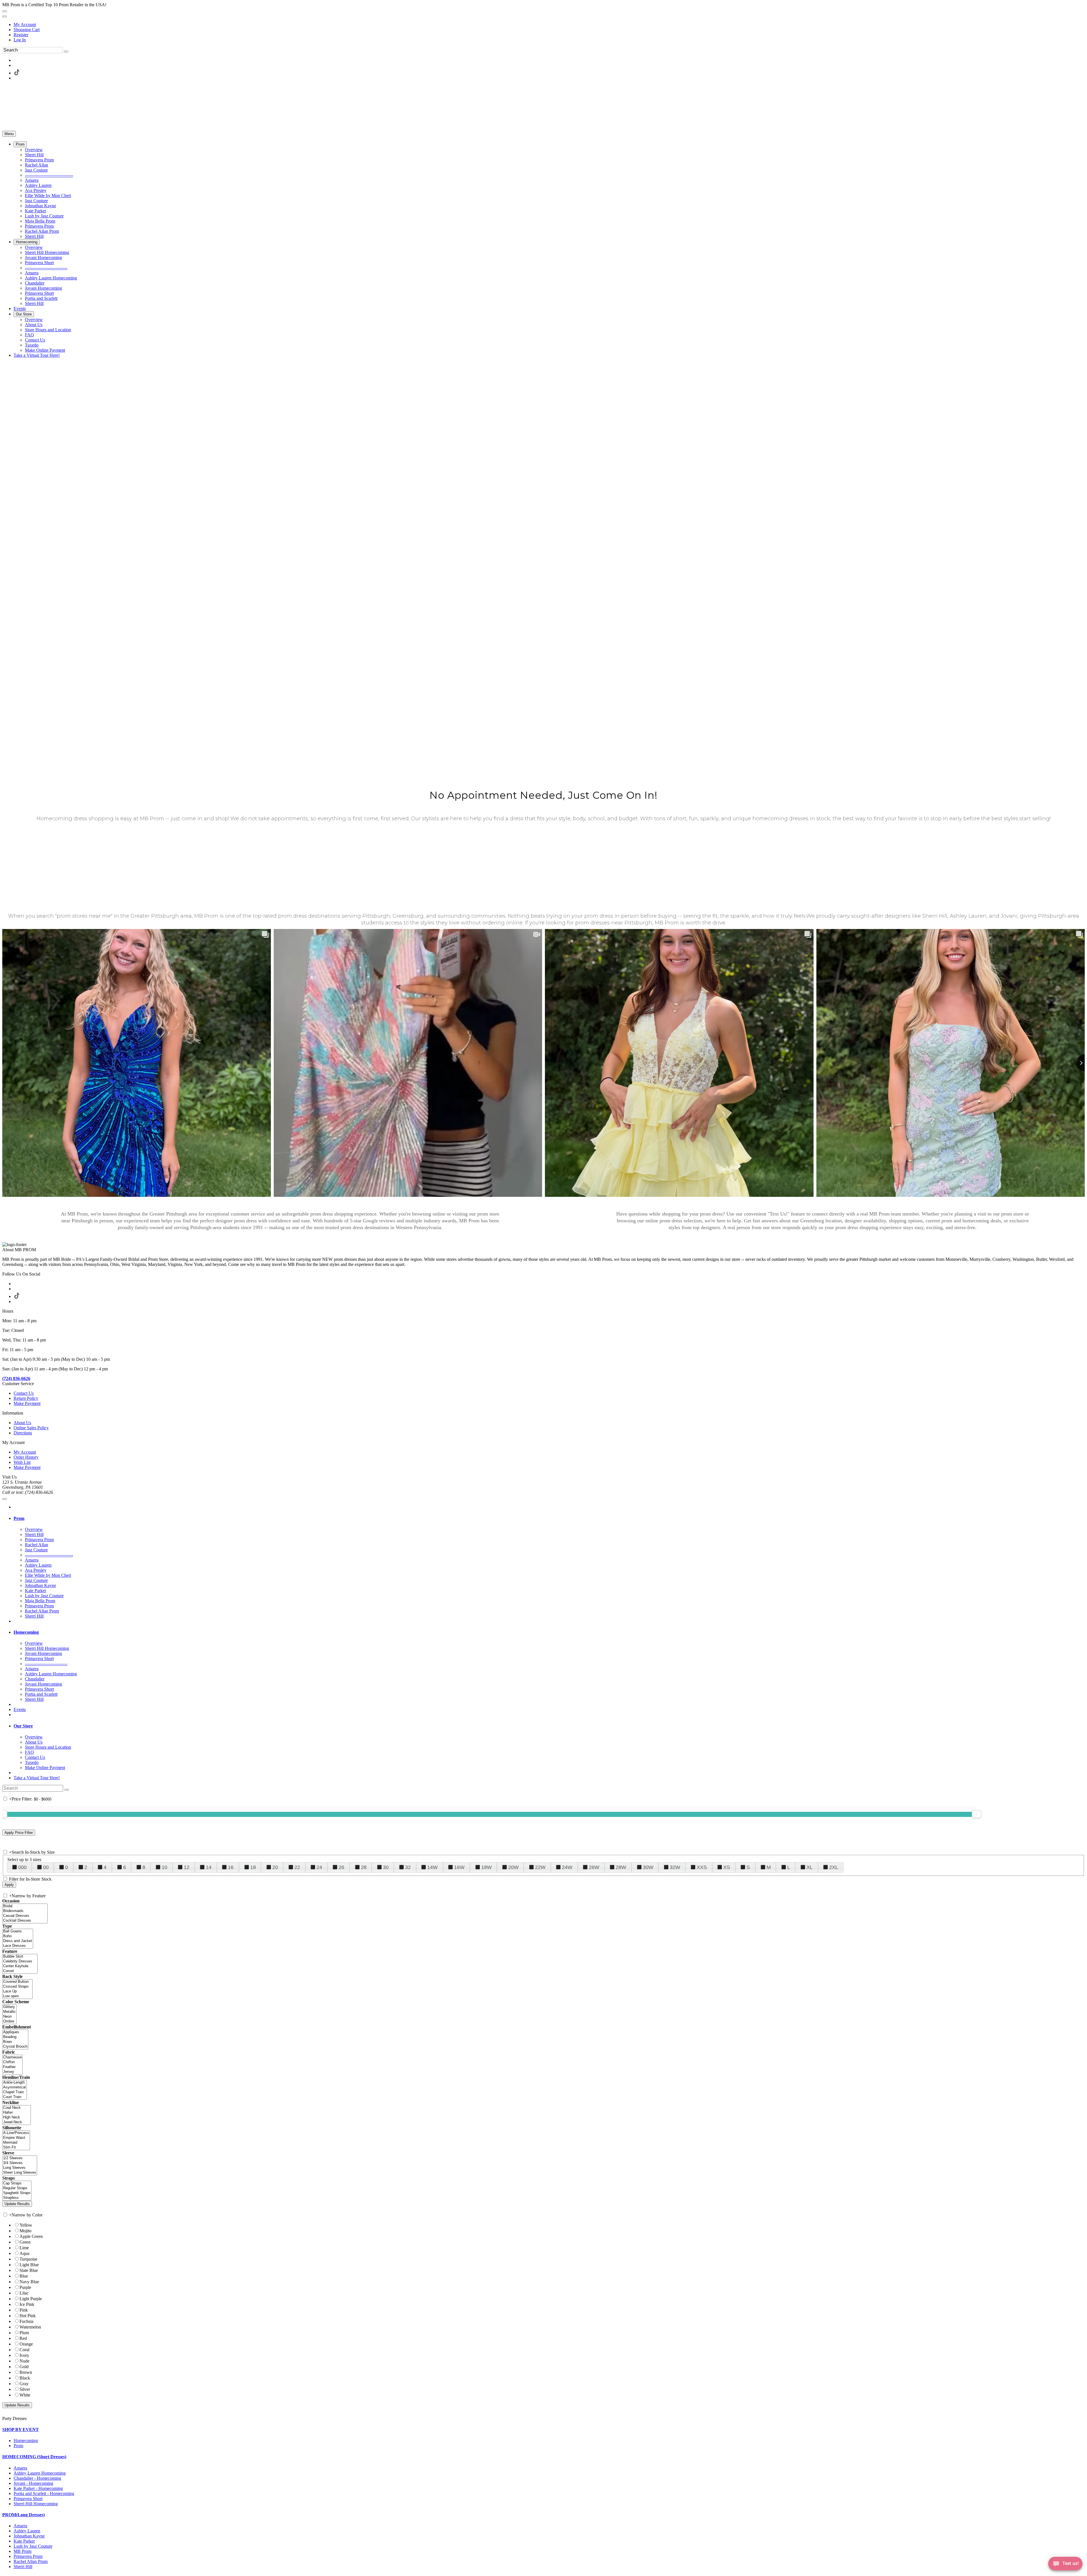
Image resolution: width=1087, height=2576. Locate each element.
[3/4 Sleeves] (20, 2163)
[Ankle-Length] (15, 2083)
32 (408, 1867)
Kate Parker (24, 2541)
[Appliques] (15, 2032)
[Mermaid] (16, 2143)
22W (540, 1867)
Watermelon (30, 2327)
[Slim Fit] (16, 2147)
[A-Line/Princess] (16, 2133)
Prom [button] (19, 1518)
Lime (24, 2248)
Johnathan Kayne (29, 2536)
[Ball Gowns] (18, 1931)
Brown (26, 2372)
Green (25, 2242)
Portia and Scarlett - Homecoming (44, 2493)
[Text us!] (1065, 2565)
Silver (25, 2389)
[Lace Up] (17, 1991)
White (25, 2395)
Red (23, 2338)
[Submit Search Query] (67, 1790)
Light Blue (29, 2265)
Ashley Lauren (27, 2531)
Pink (24, 2310)
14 (209, 1867)
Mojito (25, 2231)
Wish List (22, 1462)
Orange (26, 2344)
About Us (22, 1423)
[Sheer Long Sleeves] (20, 2173)
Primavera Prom (28, 2556)
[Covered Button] (17, 1982)
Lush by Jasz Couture (33, 2546)
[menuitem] (549, 25)
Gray (24, 2384)
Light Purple (31, 2299)
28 (364, 1867)
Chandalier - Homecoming (37, 2478)
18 (253, 1867)
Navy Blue (29, 2282)
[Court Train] (15, 2097)
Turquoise (28, 2259)
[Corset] (20, 1971)
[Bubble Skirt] (20, 1957)
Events (20, 1709)
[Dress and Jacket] (18, 1941)
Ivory (24, 2355)
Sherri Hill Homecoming (36, 2504)
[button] (20, 144)
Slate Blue (29, 2270)
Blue (24, 2276)
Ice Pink (27, 2304)
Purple (25, 2287)
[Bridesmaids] (25, 1911)
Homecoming (26, 2441)
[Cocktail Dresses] (25, 1921)
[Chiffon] (12, 2062)
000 (22, 1867)
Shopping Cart (27, 30)
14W (432, 1867)
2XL (834, 1867)
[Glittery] (9, 2007)
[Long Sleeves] (20, 2168)
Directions (23, 1433)
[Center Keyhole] (20, 1966)
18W (486, 1867)
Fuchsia (26, 2321)
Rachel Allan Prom (31, 2561)
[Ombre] (9, 2021)
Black (25, 2378)
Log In (20, 40)
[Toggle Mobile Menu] (5, 1499)
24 (319, 1867)
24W (567, 1867)
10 (164, 1867)
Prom (18, 2446)
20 (275, 1867)
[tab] (549, 1518)
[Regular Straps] (17, 2188)
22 (297, 1867)
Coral (24, 2350)
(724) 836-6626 (16, 1378)
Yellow (26, 2225)
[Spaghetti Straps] (17, 2193)
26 (341, 1867)
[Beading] (15, 2037)
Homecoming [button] (26, 1632)
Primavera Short (28, 2499)
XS (727, 1867)
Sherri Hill (23, 2567)
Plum (24, 2333)
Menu (9, 134)
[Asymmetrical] (15, 2087)
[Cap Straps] (17, 2183)
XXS (702, 1867)
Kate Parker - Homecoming (38, 2488)
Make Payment (27, 1403)
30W (648, 1867)
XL (810, 1867)
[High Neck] (17, 2117)
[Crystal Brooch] (15, 2047)
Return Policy (26, 1398)
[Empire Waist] (16, 2138)
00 (46, 1867)
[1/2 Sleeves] (20, 2158)
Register (21, 35)
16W (459, 1867)
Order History (26, 1457)
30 (386, 1867)
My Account (25, 24)
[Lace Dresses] (18, 1946)
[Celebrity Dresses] (20, 1961)
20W (513, 1867)
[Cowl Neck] (17, 2108)
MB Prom (23, 2551)
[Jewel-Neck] (17, 2122)
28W (621, 1867)
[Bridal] (25, 1906)
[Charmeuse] (12, 2057)
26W (594, 1867)
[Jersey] (12, 2072)
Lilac (24, 2293)
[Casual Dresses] (25, 1916)
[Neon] (9, 2017)
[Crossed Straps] (17, 1987)
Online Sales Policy (31, 1428)
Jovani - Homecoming (33, 2483)
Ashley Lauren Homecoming (40, 2473)
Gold (24, 2367)
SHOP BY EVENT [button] (21, 2429)
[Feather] (12, 2067)
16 (231, 1867)
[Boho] (18, 1936)
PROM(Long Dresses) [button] (23, 2515)
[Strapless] (17, 2198)
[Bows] (15, 2042)
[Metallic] (9, 2012)
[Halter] (17, 2113)
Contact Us (24, 1393)
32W (675, 1867)
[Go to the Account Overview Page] (5, 16)
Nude (24, 2361)
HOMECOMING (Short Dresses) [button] (34, 2457)
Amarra (20, 2468)
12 (187, 1867)
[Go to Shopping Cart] (5, 11)
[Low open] (17, 1996)
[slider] (977, 1814)
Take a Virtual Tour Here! (37, 1778)
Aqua (24, 2253)
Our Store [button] (23, 1726)
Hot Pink (28, 2316)
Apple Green (31, 2236)
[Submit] (66, 52)
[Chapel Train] (15, 2092)
